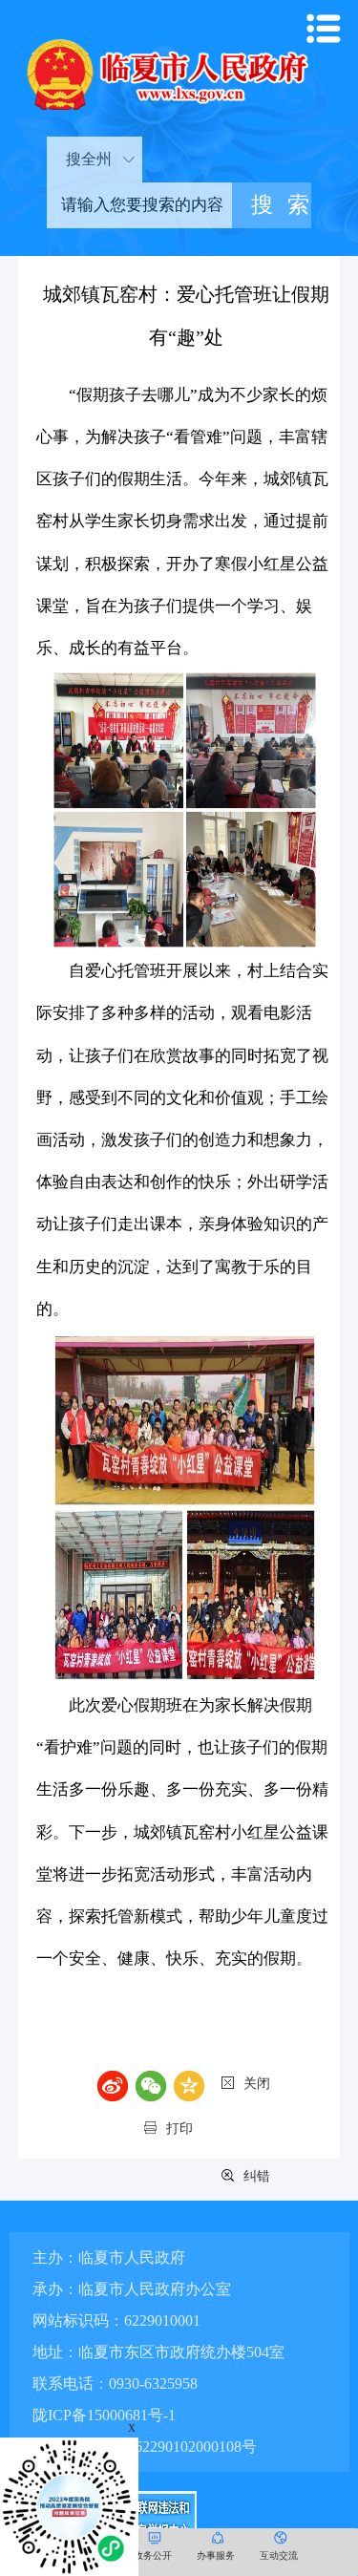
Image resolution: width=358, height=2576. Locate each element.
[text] (139, 205)
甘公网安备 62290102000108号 (154, 2447)
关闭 (257, 2084)
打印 (179, 2129)
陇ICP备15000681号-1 (104, 2415)
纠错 (257, 2176)
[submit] (272, 205)
